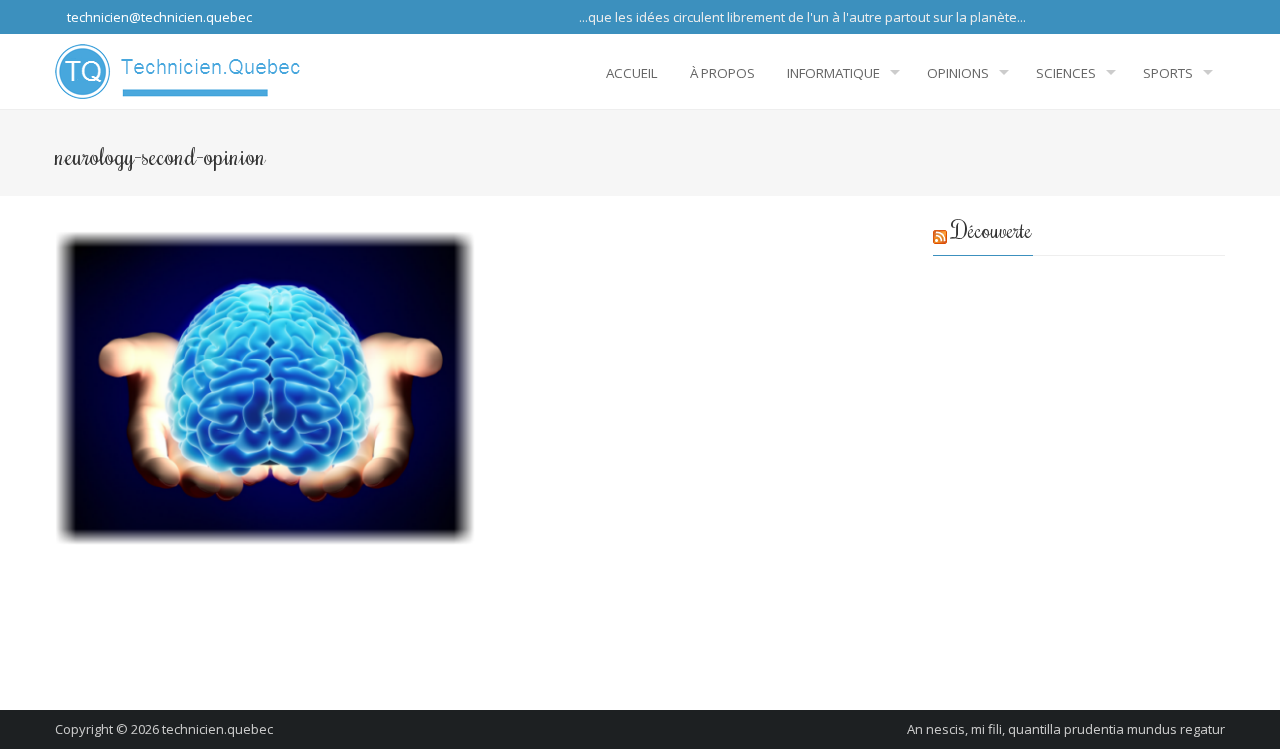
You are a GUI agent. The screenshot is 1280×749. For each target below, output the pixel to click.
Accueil (632, 73)
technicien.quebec (217, 729)
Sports (1168, 73)
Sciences (1066, 73)
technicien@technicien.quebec (158, 17)
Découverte (992, 229)
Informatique (833, 73)
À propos (722, 73)
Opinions (958, 73)
